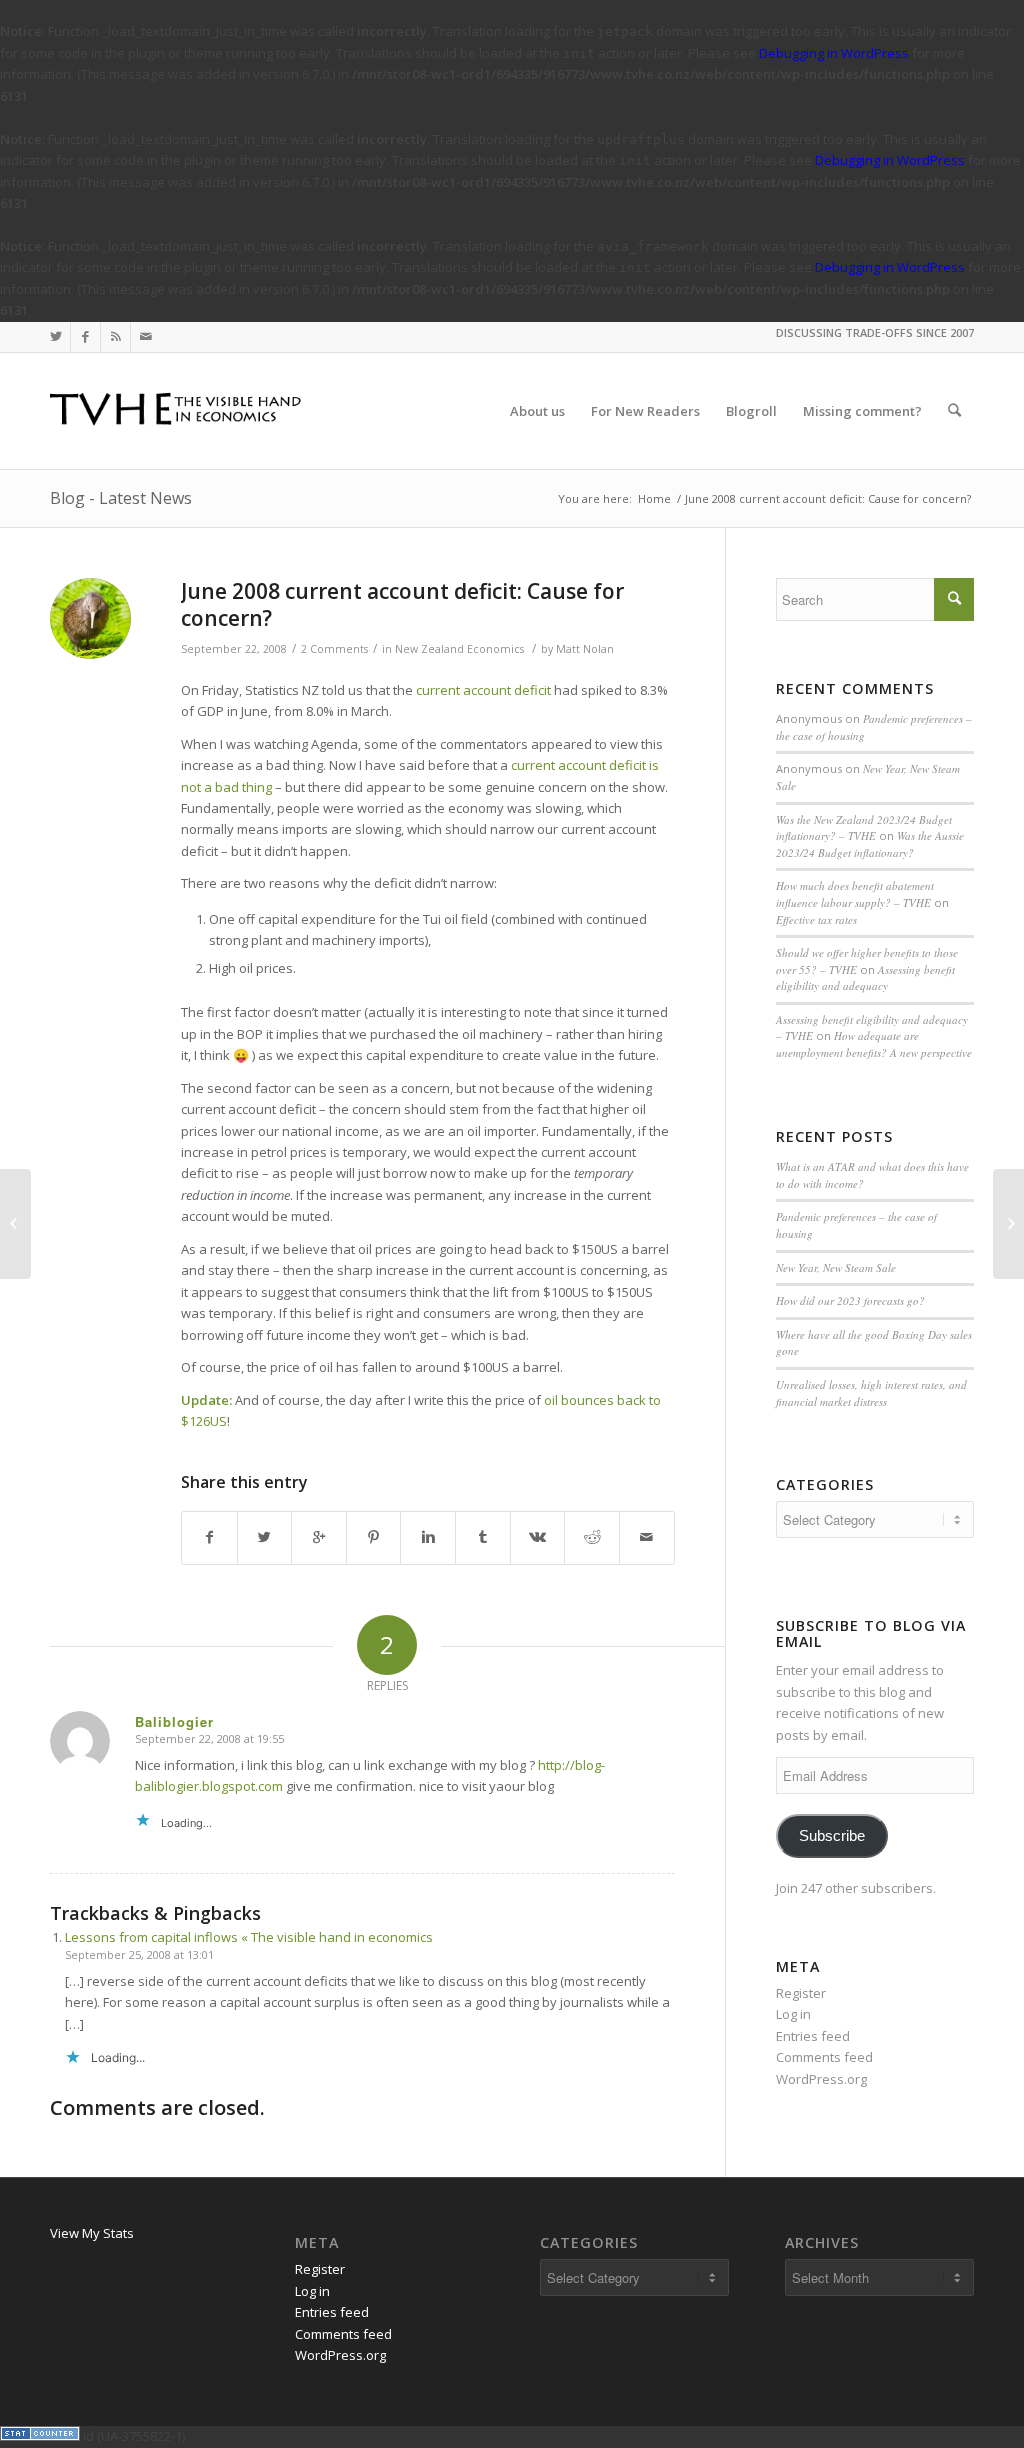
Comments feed (824, 2057)
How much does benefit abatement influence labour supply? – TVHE (855, 894)
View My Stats (92, 2233)
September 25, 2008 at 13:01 (139, 1954)
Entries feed (813, 2036)
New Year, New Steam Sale (836, 1267)
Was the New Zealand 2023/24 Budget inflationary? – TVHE (864, 828)
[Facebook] (85, 337)
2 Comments (334, 649)
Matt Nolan (585, 649)
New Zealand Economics (459, 649)
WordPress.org (821, 2079)
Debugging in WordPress (834, 53)
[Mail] (146, 337)
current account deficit (483, 690)
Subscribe (832, 1836)
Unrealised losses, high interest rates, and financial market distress (871, 1393)
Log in (793, 2014)
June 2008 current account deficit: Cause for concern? (402, 604)
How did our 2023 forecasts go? (850, 1300)
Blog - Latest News (121, 498)
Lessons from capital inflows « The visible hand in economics (249, 1937)
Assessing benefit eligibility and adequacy (865, 978)
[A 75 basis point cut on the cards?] (15, 1224)
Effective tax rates (816, 919)
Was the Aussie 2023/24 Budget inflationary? (870, 844)
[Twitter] (55, 337)
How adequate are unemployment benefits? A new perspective (874, 1044)
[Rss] (115, 337)
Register (801, 1993)
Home (654, 498)
